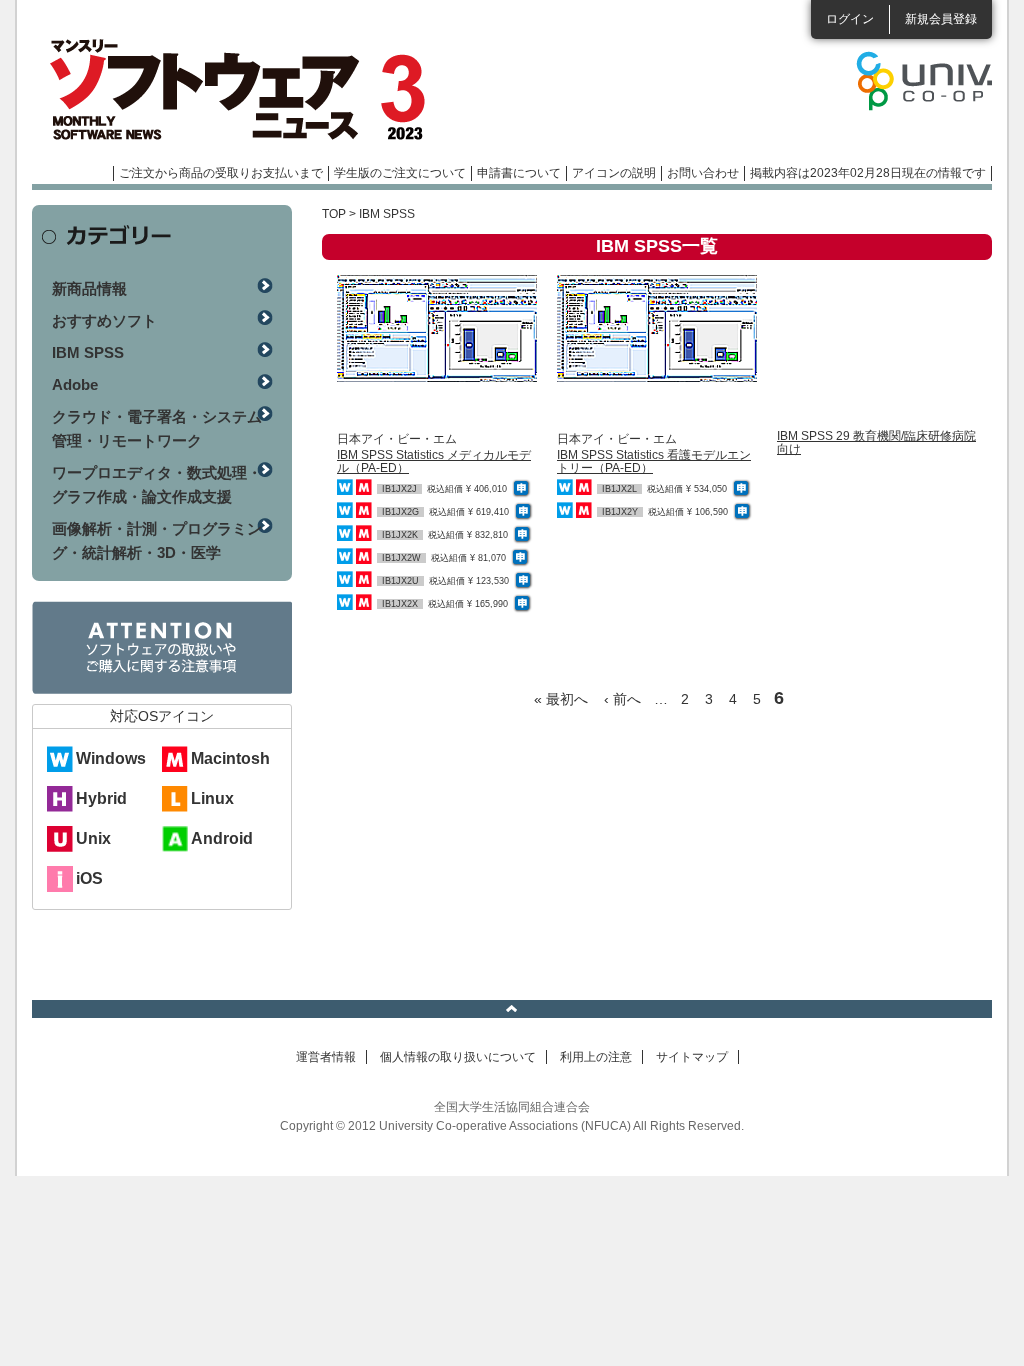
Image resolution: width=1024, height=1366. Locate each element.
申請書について (519, 173)
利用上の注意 (596, 1057)
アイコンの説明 (614, 173)
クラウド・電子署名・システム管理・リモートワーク (157, 428)
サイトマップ (692, 1057)
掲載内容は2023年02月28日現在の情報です (868, 173)
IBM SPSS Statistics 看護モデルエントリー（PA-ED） (654, 461)
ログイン (850, 19)
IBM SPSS (88, 352)
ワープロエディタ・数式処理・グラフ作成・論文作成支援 (157, 484)
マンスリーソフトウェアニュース (244, 90)
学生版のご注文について (400, 173)
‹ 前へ (622, 699)
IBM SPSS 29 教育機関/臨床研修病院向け (876, 442)
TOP (334, 214)
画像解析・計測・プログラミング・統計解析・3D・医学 (157, 540)
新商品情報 (89, 288)
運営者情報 (326, 1057)
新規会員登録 (941, 19)
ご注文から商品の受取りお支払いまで (221, 173)
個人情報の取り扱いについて (458, 1057)
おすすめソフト (104, 320)
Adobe (75, 384)
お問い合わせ (703, 173)
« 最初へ (561, 699)
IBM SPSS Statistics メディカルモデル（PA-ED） (434, 461)
